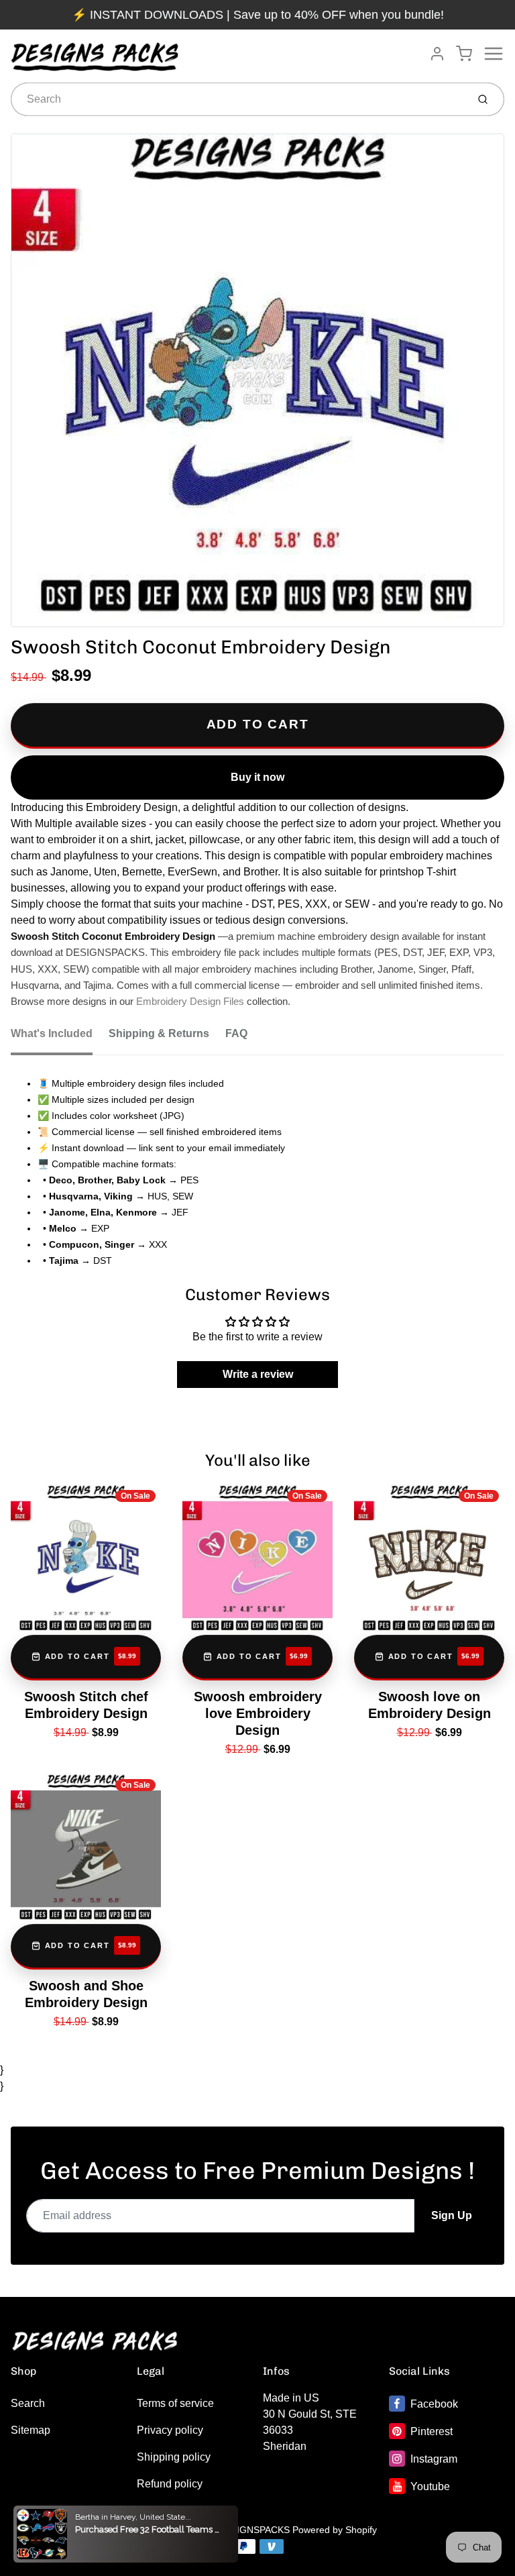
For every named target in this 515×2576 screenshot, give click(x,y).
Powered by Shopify (335, 2530)
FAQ (236, 1033)
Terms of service (175, 2403)
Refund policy (170, 2484)
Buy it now (257, 777)
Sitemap (31, 2430)
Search (28, 2403)
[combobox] (238, 99)
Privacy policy (170, 2430)
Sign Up (452, 2215)
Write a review (258, 1374)
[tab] (60, 1038)
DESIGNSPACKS (254, 2530)
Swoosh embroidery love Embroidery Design (258, 1713)
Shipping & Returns (159, 1033)
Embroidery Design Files (190, 1002)
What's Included (52, 1033)
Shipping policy (174, 2457)
